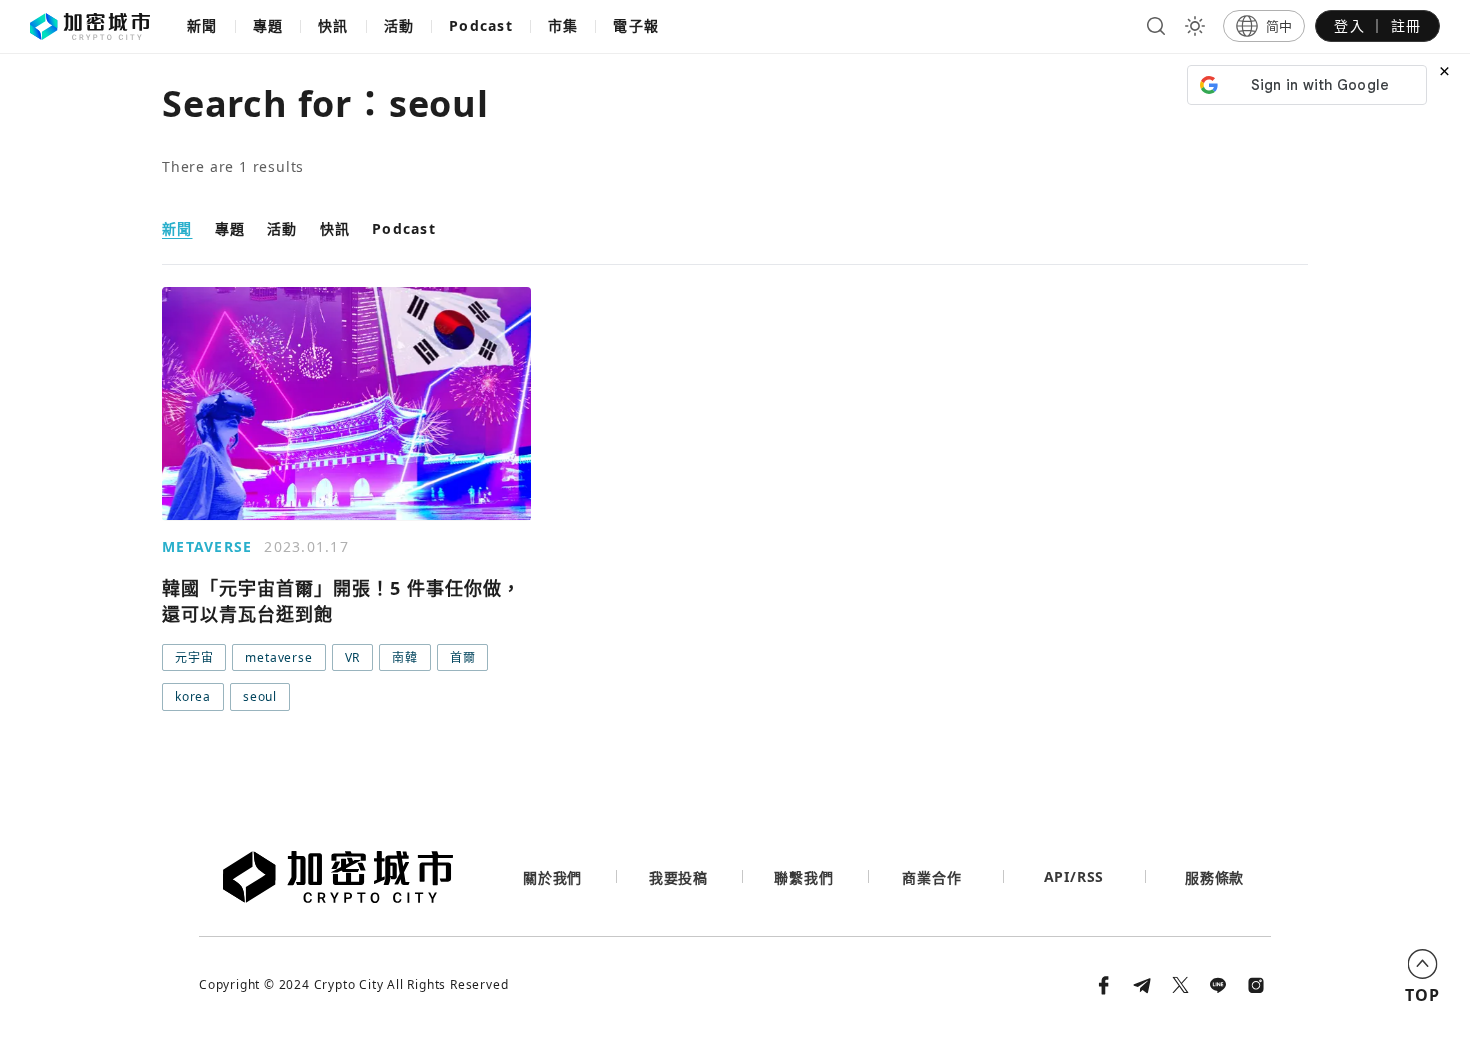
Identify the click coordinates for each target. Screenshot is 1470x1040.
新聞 (202, 25)
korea (193, 696)
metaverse (278, 657)
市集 (563, 25)
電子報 (636, 25)
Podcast (481, 25)
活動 (399, 25)
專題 (268, 25)
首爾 (463, 657)
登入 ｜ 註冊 (1377, 25)
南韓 (405, 657)
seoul (260, 696)
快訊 (333, 25)
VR (353, 657)
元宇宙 (194, 657)
